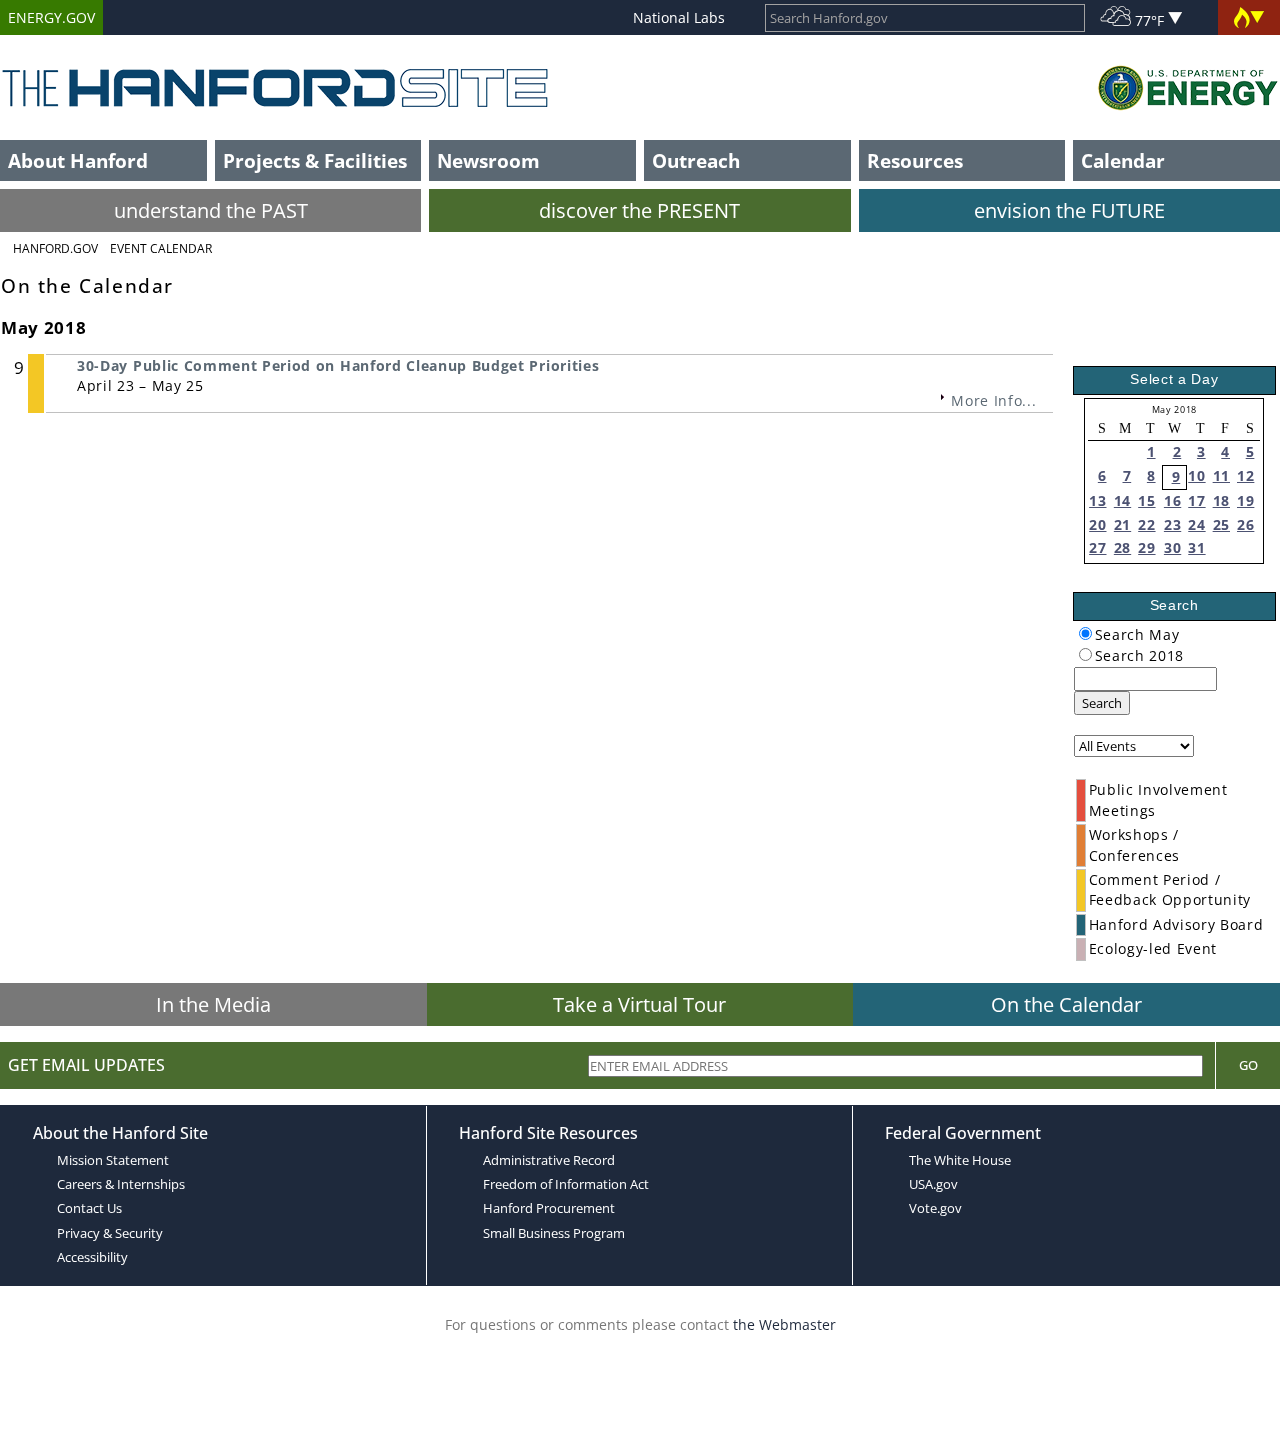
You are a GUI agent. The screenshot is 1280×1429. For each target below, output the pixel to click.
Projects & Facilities (315, 160)
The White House (960, 1160)
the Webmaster (784, 1324)
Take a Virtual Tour (639, 1004)
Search (1102, 703)
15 (1146, 500)
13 (1097, 500)
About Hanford (78, 160)
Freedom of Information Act (566, 1184)
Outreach (696, 160)
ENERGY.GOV (51, 17)
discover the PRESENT (639, 210)
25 (1221, 524)
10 (1196, 475)
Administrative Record (549, 1160)
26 (1245, 524)
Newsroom (488, 160)
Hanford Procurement (549, 1208)
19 (1245, 500)
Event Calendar (161, 248)
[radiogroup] (1085, 633)
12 (1245, 475)
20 (1097, 524)
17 (1196, 500)
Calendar (1123, 160)
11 (1221, 475)
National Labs (679, 17)
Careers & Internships (121, 1184)
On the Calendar (1066, 1004)
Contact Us (89, 1208)
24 (1196, 524)
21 (1122, 524)
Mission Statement (113, 1160)
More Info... (993, 400)
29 (1146, 547)
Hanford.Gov (55, 248)
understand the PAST (211, 210)
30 (1172, 547)
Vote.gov (935, 1208)
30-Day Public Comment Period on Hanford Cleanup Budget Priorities (338, 365)
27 (1097, 547)
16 (1172, 500)
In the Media (213, 1004)
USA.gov (933, 1184)
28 (1122, 547)
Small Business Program (554, 1233)
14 (1122, 500)
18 (1221, 500)
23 (1172, 524)
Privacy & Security (110, 1233)
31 (1196, 547)
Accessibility (92, 1257)
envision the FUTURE (1069, 210)
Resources (915, 160)
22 (1146, 524)
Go (1248, 1065)
